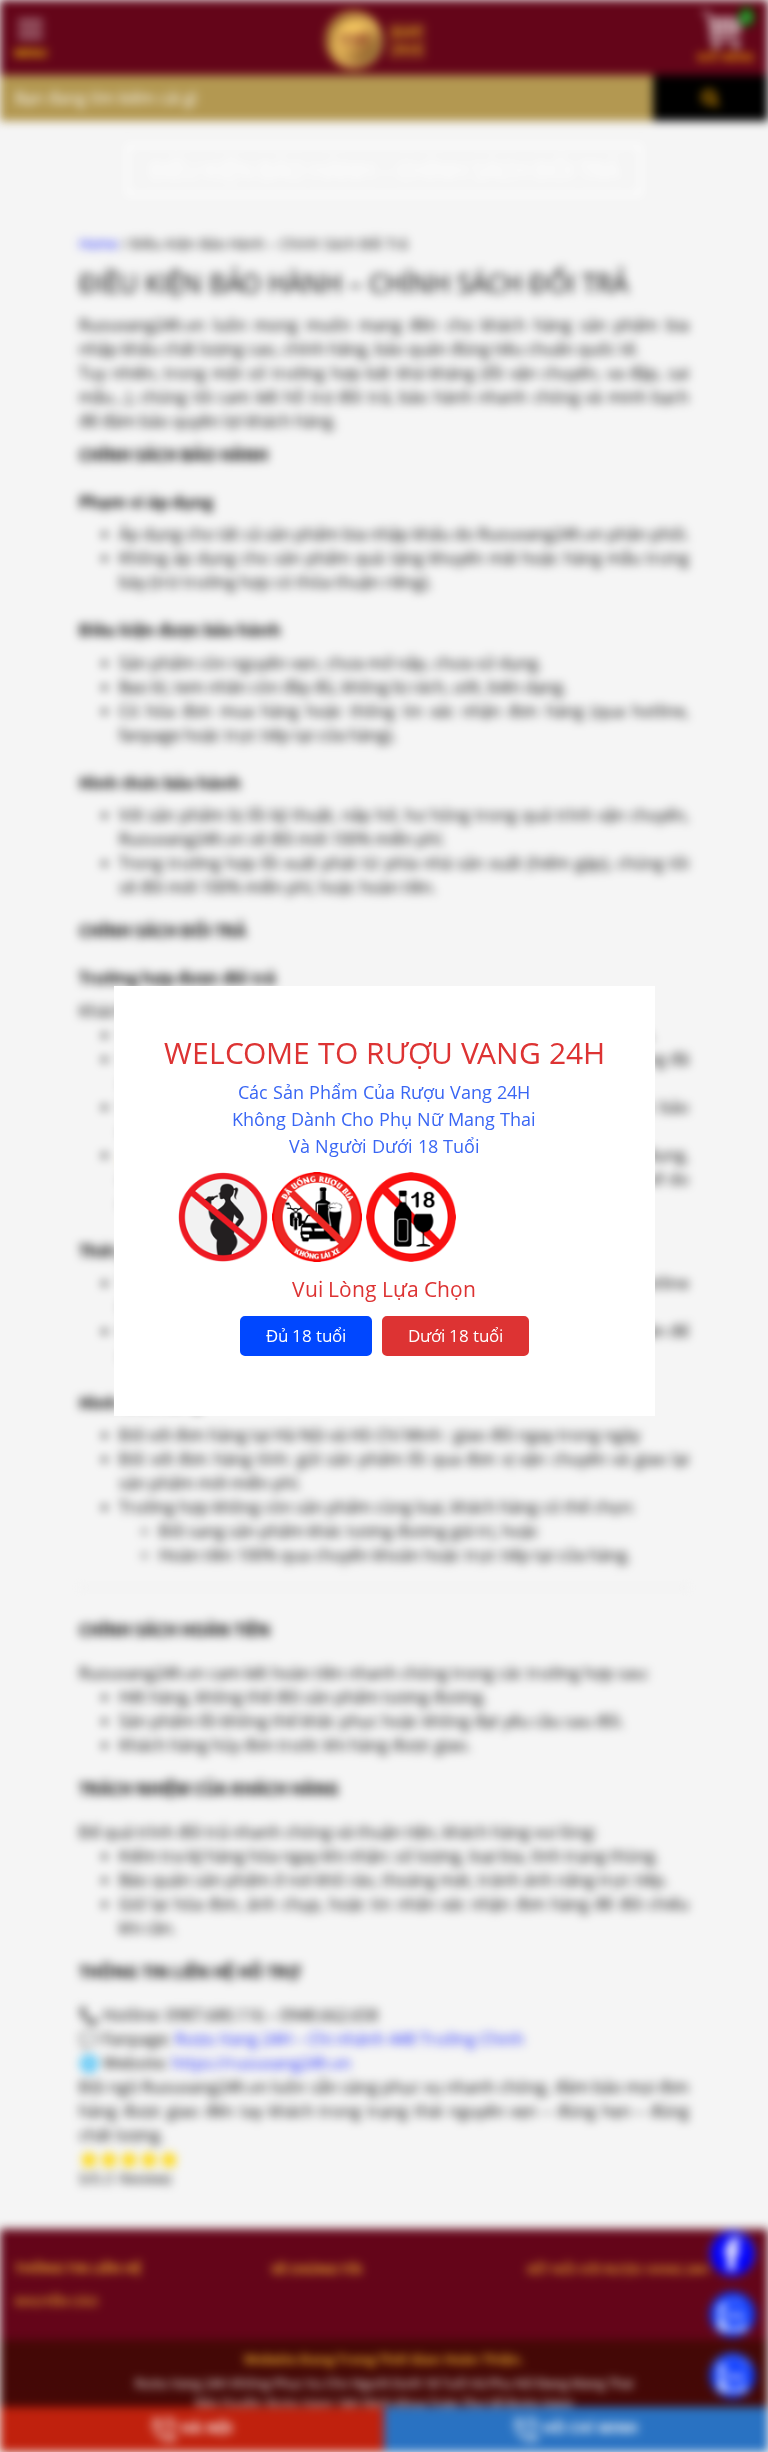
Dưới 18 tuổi (455, 1335)
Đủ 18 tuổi (306, 1335)
